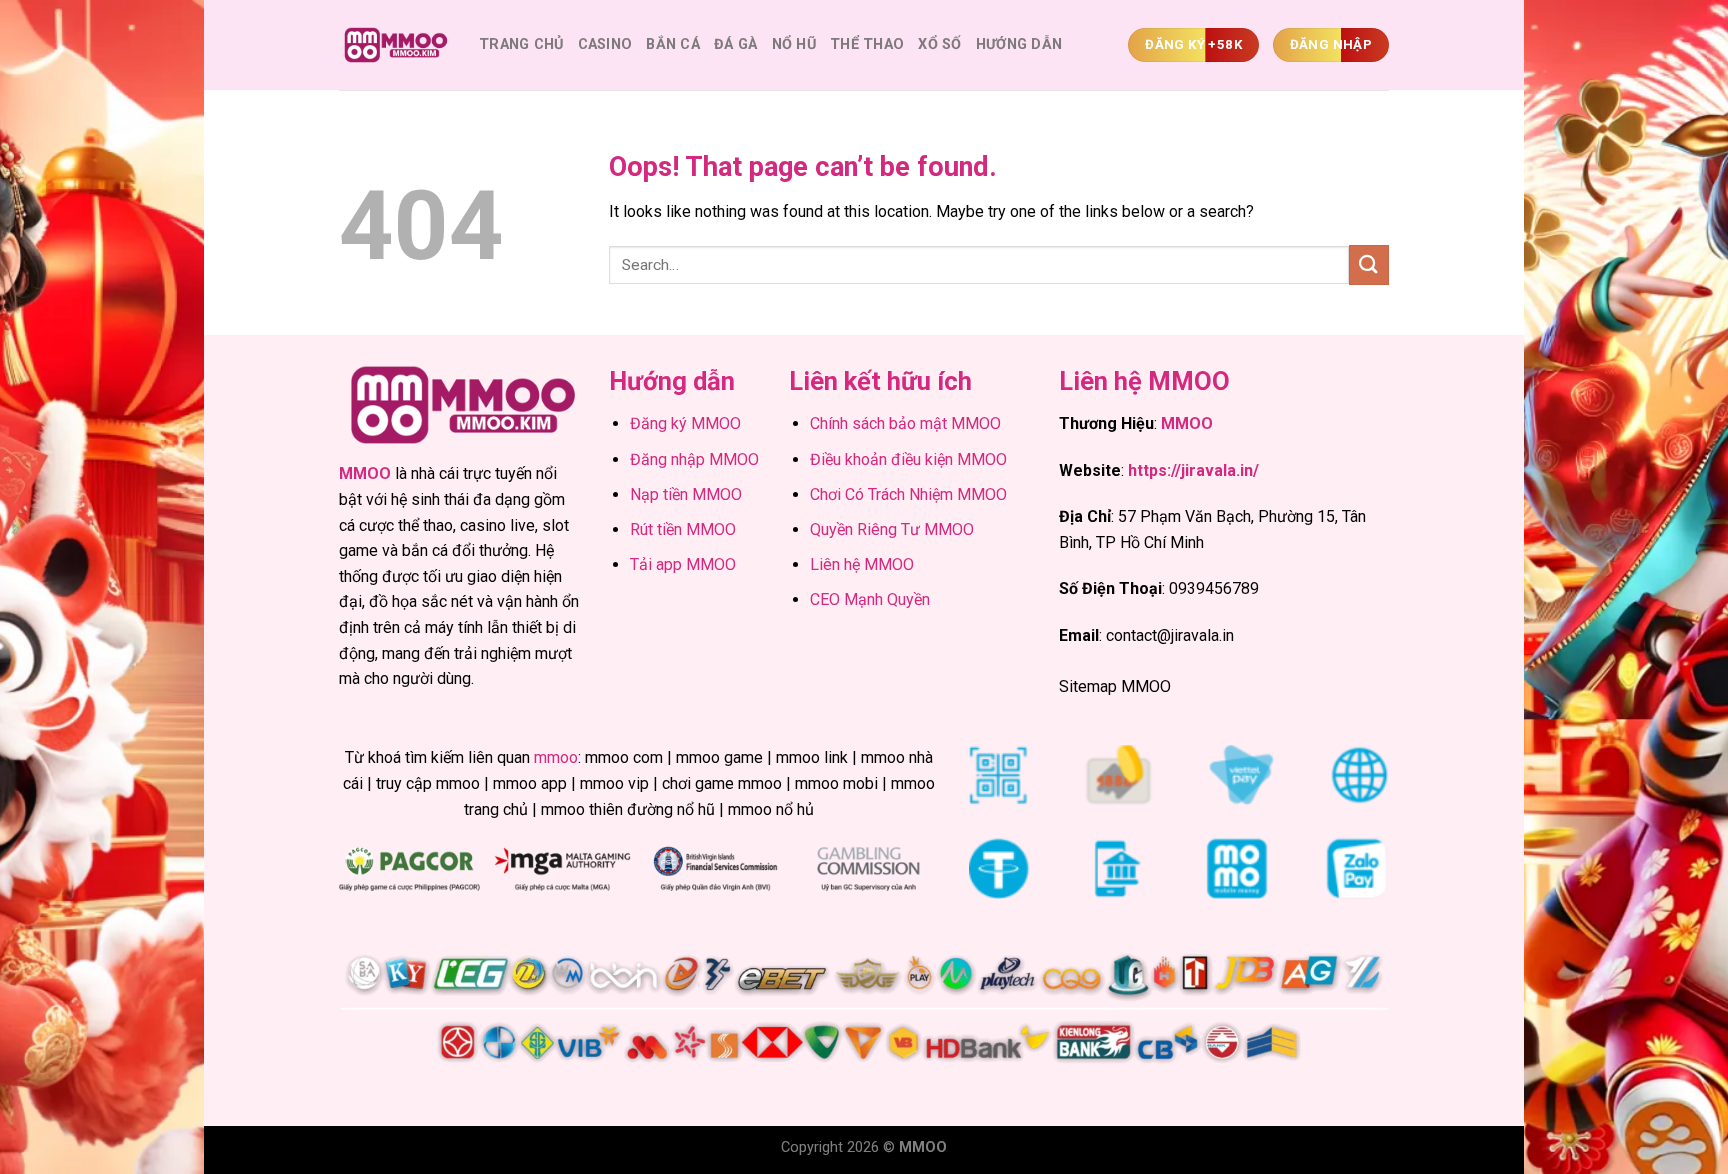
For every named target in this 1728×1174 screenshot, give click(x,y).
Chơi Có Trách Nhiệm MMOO (908, 494)
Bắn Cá (673, 44)
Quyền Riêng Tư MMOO (892, 529)
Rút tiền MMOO (683, 529)
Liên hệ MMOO (862, 564)
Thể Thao (867, 44)
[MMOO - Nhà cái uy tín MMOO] (394, 45)
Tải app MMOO (683, 564)
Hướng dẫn (1019, 44)
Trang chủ (521, 44)
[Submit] (1369, 264)
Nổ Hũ (794, 44)
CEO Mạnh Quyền (870, 599)
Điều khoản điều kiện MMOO (908, 459)
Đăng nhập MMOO (694, 459)
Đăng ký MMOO (685, 423)
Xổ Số (939, 44)
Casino (605, 44)
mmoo (556, 757)
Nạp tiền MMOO (686, 494)
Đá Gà (735, 44)
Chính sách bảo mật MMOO (905, 423)
